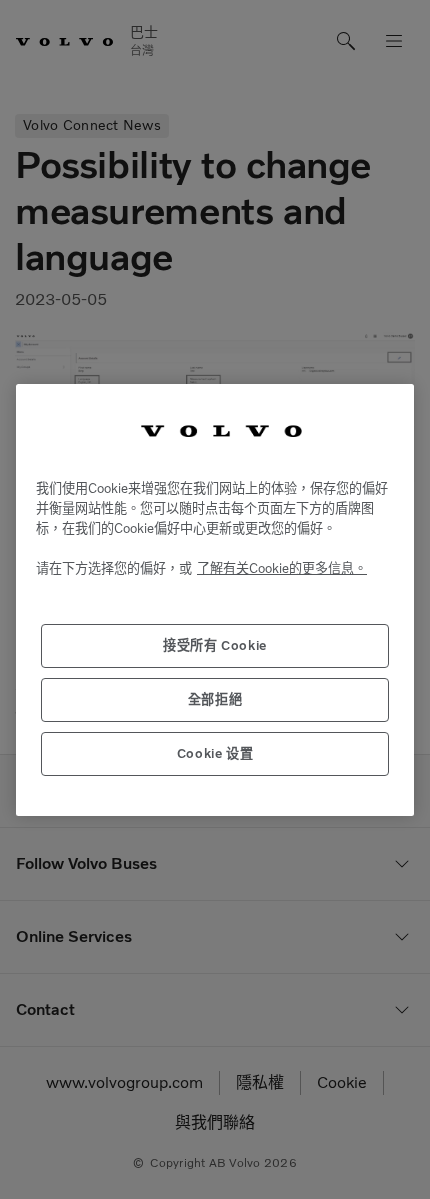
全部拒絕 (215, 699)
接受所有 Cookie (215, 645)
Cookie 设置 (215, 753)
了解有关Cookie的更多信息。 (282, 568)
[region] (215, 600)
